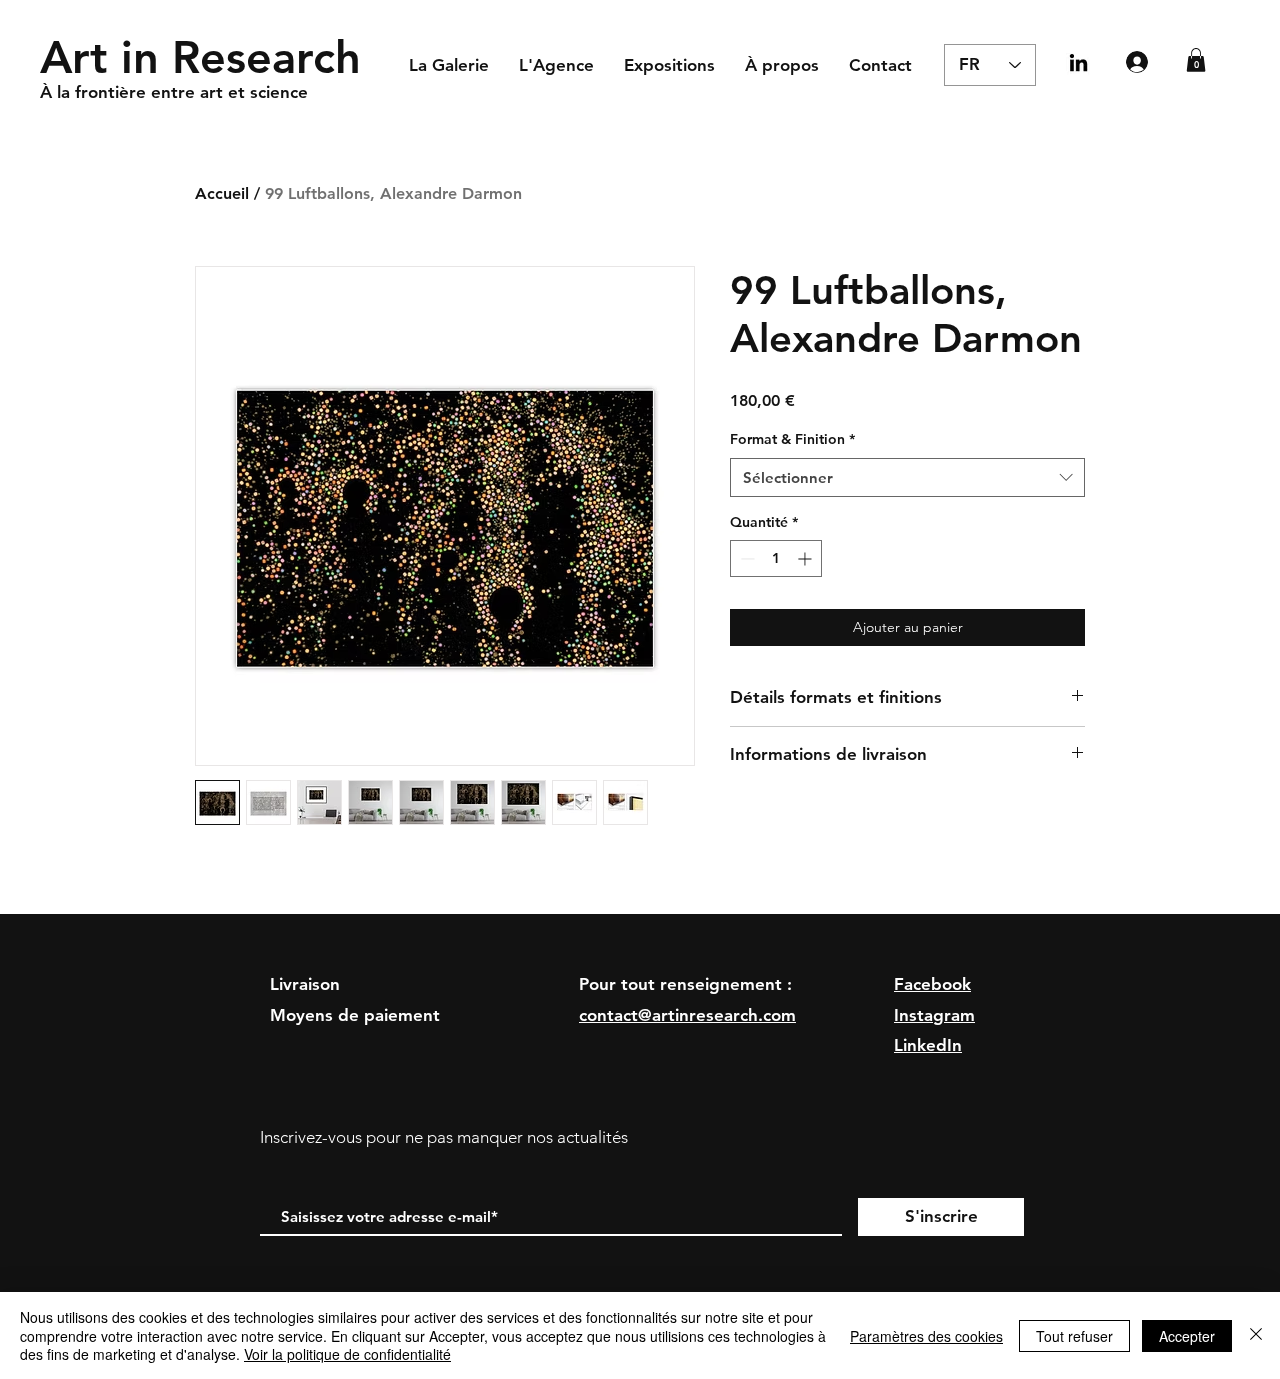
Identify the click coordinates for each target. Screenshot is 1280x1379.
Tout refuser (1074, 1336)
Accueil (222, 193)
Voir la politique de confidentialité (347, 1354)
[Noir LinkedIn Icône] (1078, 62)
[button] (1196, 60)
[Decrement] (745, 558)
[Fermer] (1256, 1335)
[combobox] (907, 477)
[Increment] (806, 558)
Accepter (1187, 1336)
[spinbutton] (776, 558)
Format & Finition (792, 439)
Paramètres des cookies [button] (926, 1336)
